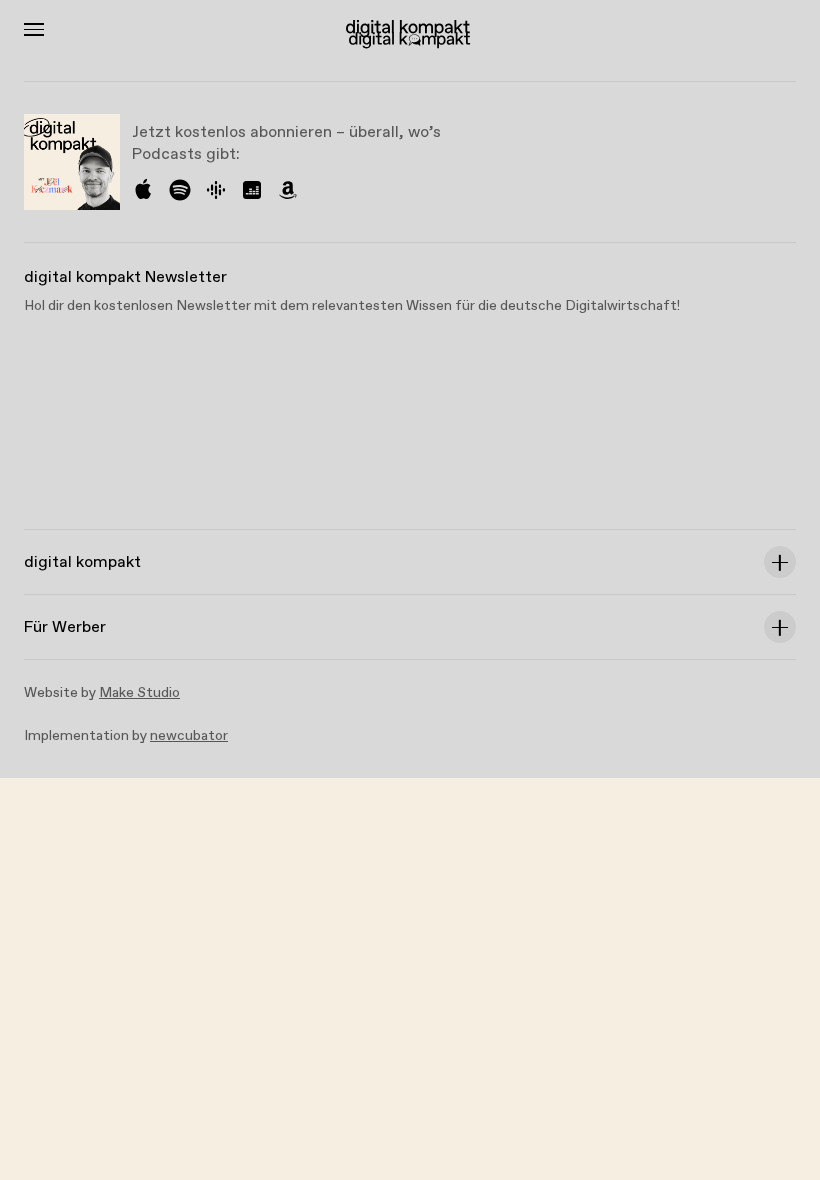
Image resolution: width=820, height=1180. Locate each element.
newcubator (189, 736)
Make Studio (139, 693)
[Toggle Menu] (34, 29)
